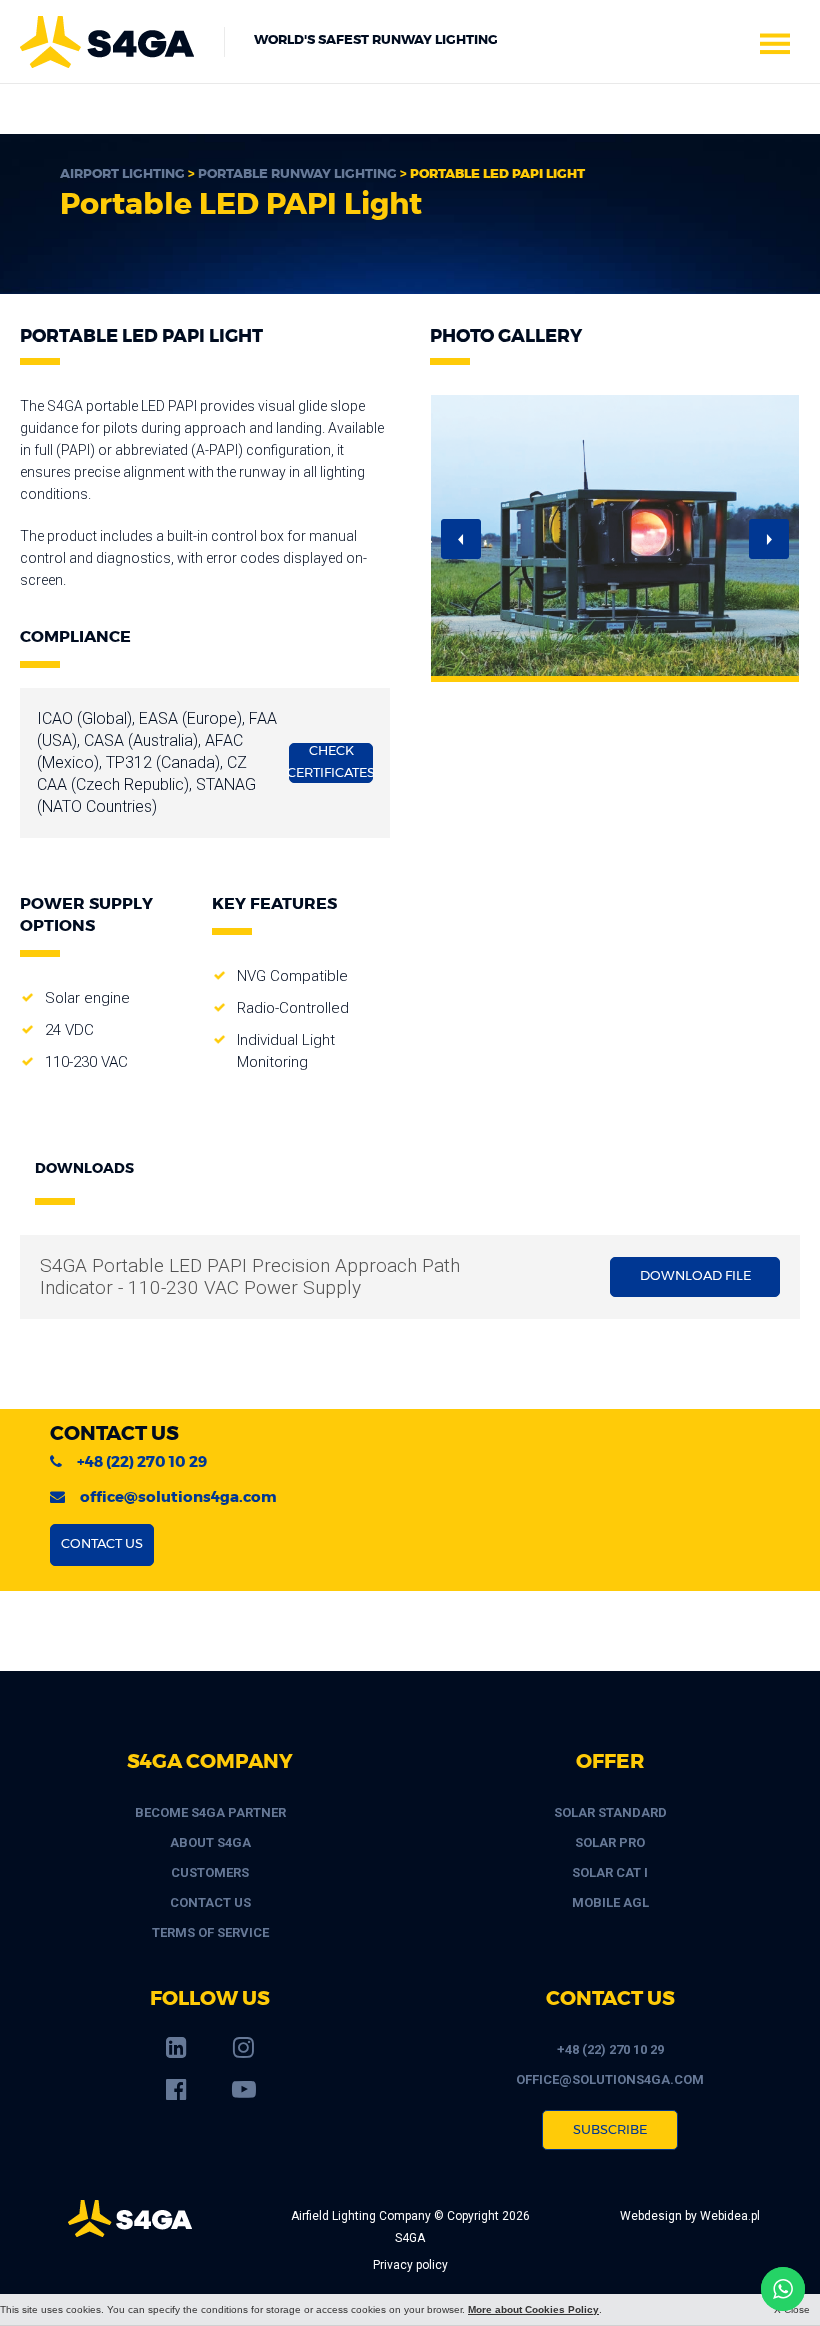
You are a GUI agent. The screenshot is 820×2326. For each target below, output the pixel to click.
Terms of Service (210, 1932)
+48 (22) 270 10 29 (142, 1462)
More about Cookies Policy (533, 2309)
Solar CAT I (610, 1872)
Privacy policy (410, 2265)
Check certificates (331, 762)
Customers (210, 1872)
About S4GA (210, 1842)
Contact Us (210, 1902)
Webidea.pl (730, 2216)
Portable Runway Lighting (297, 174)
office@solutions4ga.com (178, 1497)
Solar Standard (610, 1812)
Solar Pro (610, 1842)
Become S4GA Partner (210, 1812)
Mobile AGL (610, 1902)
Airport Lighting (122, 174)
